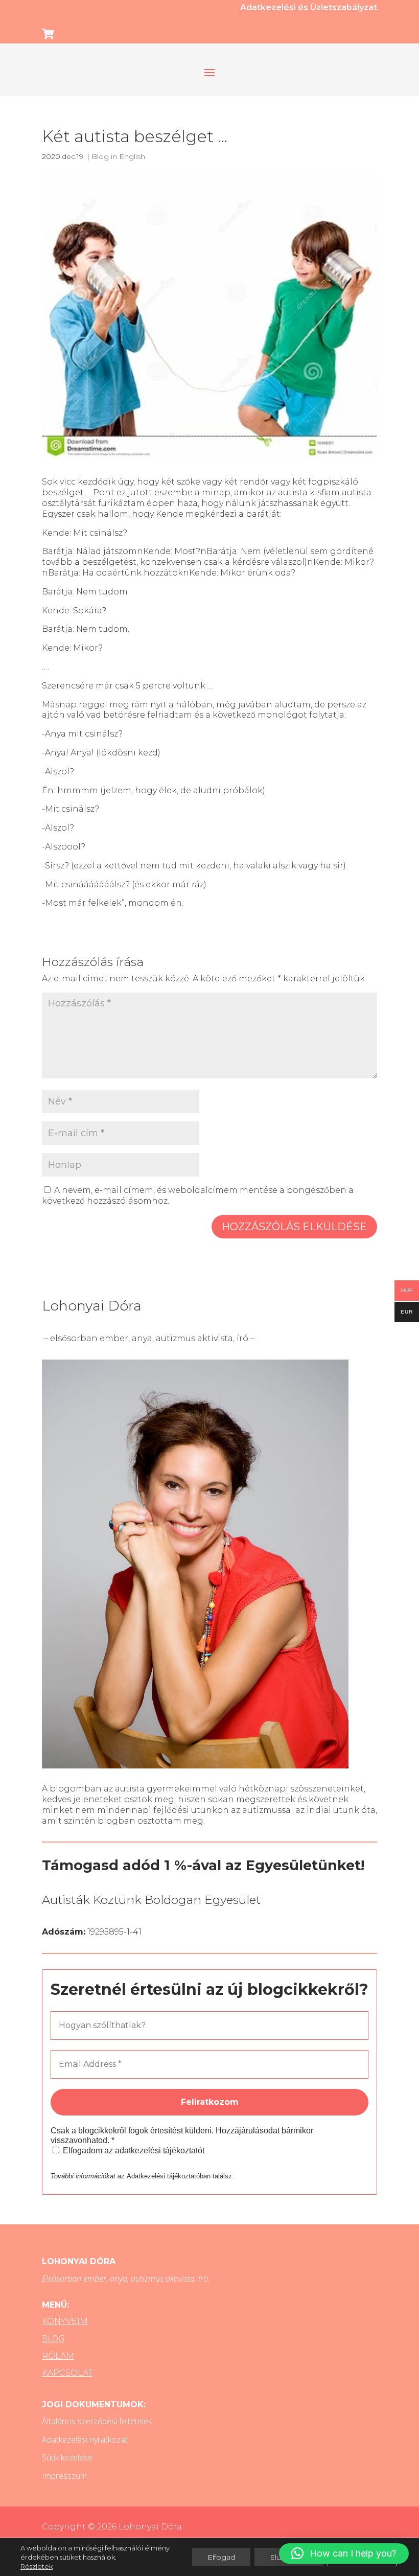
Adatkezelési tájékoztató (163, 2176)
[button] (344, 2554)
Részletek (37, 2566)
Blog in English (118, 156)
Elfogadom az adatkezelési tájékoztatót (133, 2150)
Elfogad (221, 2557)
